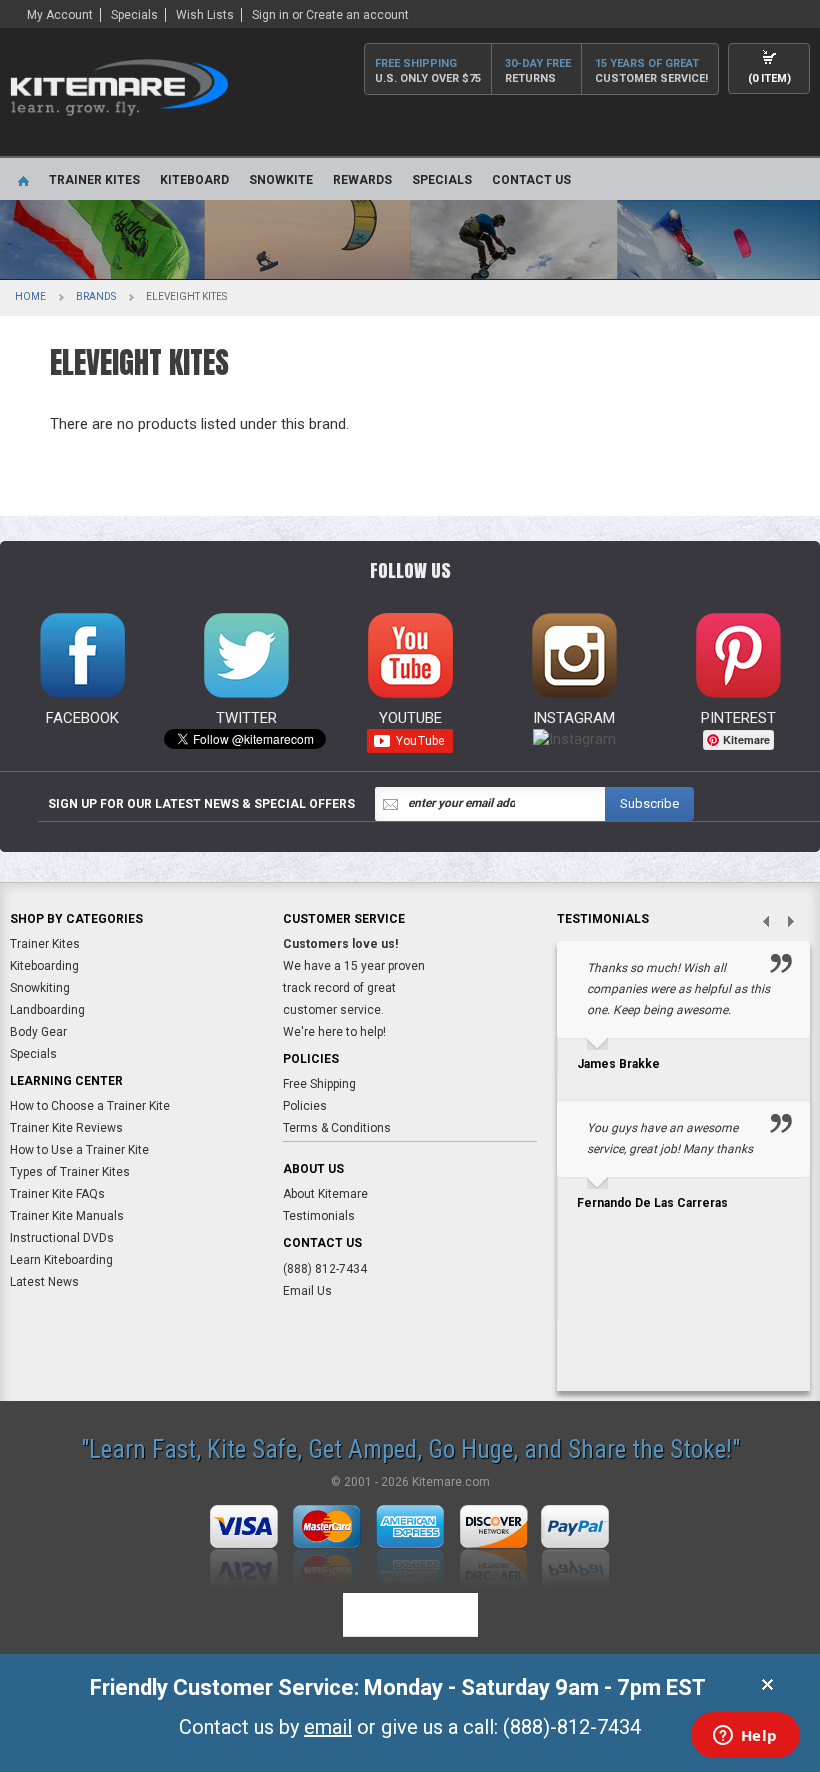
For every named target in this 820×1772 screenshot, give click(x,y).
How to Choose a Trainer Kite (90, 1106)
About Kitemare (325, 1194)
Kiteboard (194, 180)
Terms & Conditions (337, 1128)
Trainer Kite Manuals (67, 1216)
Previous (758, 923)
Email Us (307, 1291)
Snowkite (281, 180)
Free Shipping (319, 1084)
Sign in (270, 15)
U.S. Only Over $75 (428, 71)
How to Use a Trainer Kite (79, 1150)
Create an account (357, 15)
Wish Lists (205, 15)
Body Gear (38, 1032)
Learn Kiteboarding (61, 1260)
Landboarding (47, 1010)
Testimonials (319, 1216)
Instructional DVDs (62, 1238)
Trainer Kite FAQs (57, 1194)
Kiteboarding (44, 966)
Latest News (44, 1282)
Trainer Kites (94, 180)
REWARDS (362, 180)
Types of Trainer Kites (70, 1172)
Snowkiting (40, 988)
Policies (305, 1106)
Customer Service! (651, 71)
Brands (96, 296)
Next (798, 923)
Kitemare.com (451, 1482)
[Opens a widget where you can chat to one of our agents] (745, 1737)
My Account (60, 15)
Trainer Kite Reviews (66, 1128)
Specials (134, 15)
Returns (538, 71)
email (328, 1727)
